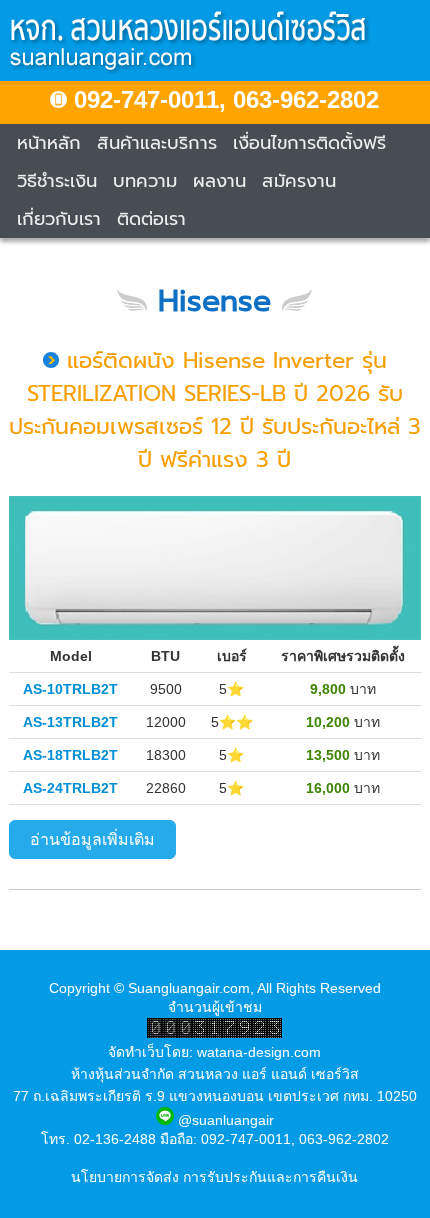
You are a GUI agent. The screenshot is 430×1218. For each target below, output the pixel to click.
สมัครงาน (299, 181)
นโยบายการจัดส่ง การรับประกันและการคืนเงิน (214, 1177)
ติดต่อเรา (151, 219)
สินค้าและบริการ (157, 143)
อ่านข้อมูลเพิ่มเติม (92, 839)
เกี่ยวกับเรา (59, 219)
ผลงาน (219, 181)
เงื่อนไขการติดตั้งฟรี (309, 143)
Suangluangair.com (189, 988)
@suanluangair (224, 1120)
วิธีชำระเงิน (57, 181)
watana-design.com (259, 1052)
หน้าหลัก (49, 143)
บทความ (145, 181)
